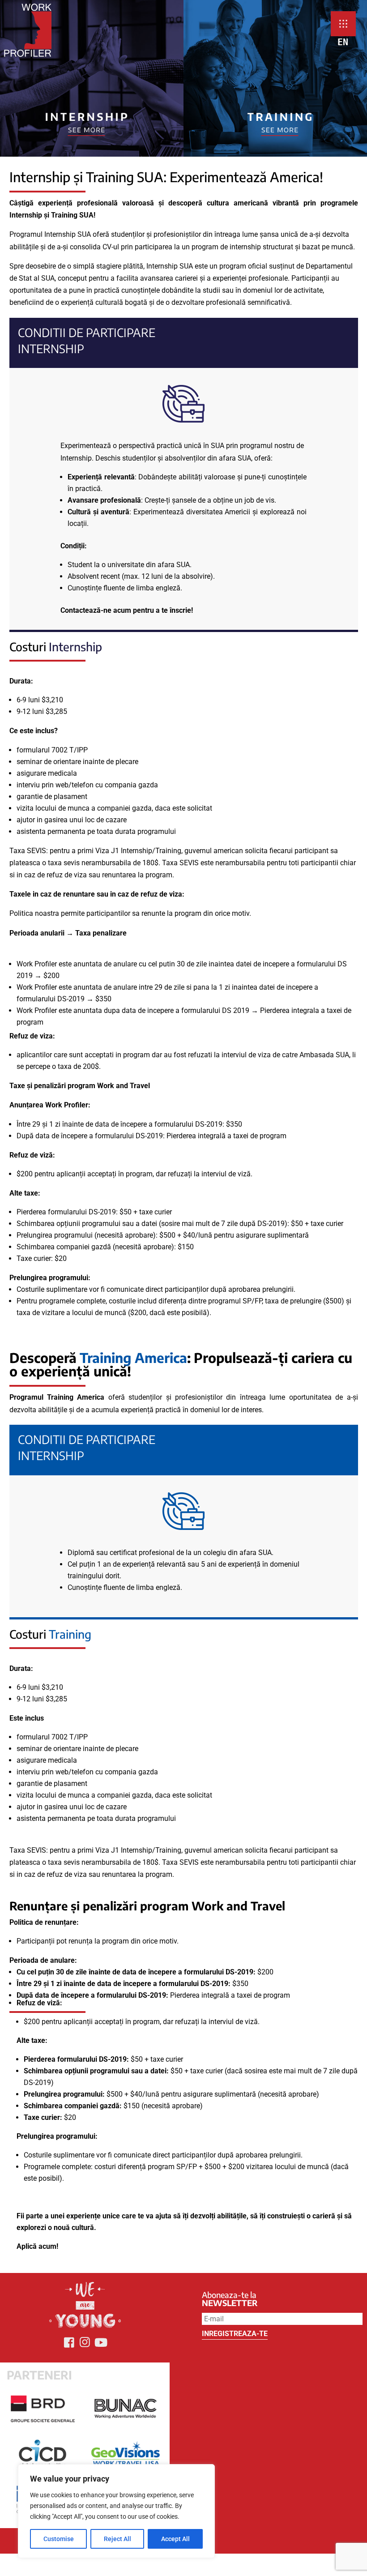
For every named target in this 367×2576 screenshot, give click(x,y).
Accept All (175, 2539)
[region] (116, 2511)
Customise (59, 2539)
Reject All (117, 2539)
